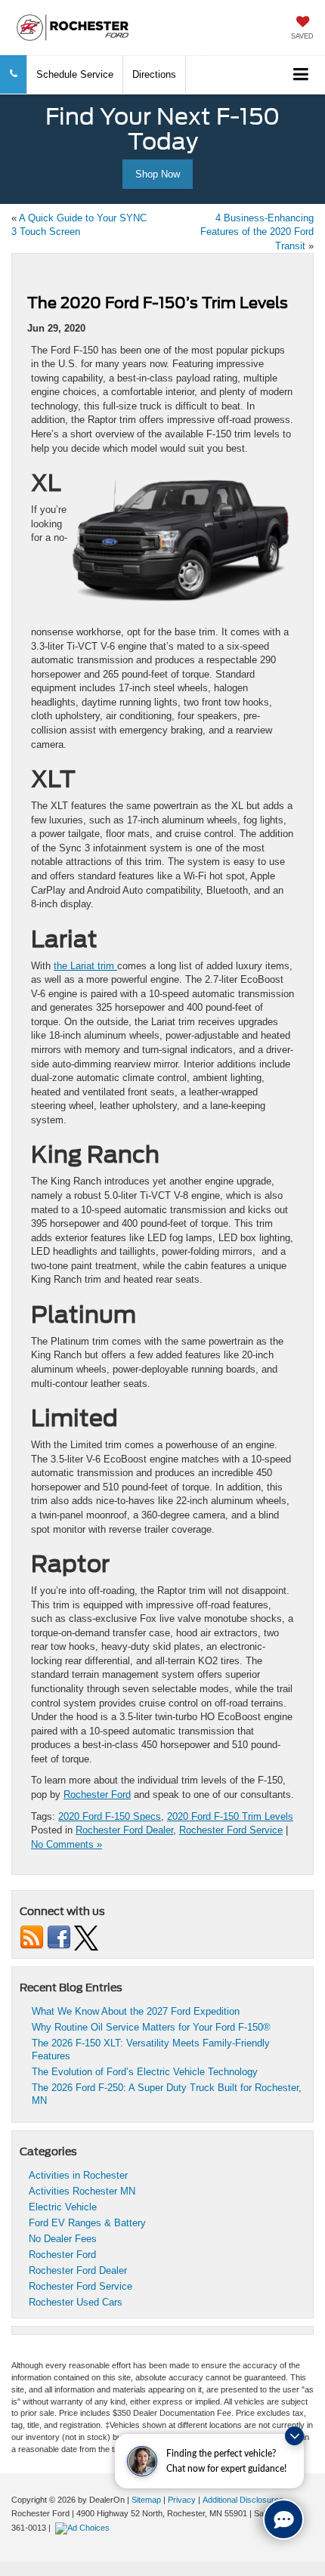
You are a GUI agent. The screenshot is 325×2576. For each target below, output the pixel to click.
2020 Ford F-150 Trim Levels (230, 1816)
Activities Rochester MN (82, 2191)
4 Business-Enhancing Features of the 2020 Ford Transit (257, 232)
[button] (14, 74)
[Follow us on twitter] (86, 1937)
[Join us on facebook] (59, 1937)
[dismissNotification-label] (294, 2436)
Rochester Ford (97, 1795)
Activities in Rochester (78, 2175)
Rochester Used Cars (76, 2302)
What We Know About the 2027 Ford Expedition (136, 2011)
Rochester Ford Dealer (124, 1830)
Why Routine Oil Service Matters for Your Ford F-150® (153, 2027)
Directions (154, 74)
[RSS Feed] (32, 1937)
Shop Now (158, 174)
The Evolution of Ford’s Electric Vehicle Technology (146, 2072)
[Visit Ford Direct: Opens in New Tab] (84, 2528)
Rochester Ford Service (231, 1830)
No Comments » (67, 1844)
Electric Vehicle (63, 2207)
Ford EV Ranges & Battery (87, 2223)
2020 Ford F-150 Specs (110, 1816)
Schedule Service (75, 74)
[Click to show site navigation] (301, 75)
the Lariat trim (85, 966)
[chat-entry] (283, 2519)
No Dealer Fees (63, 2239)
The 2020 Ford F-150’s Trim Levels (158, 303)
